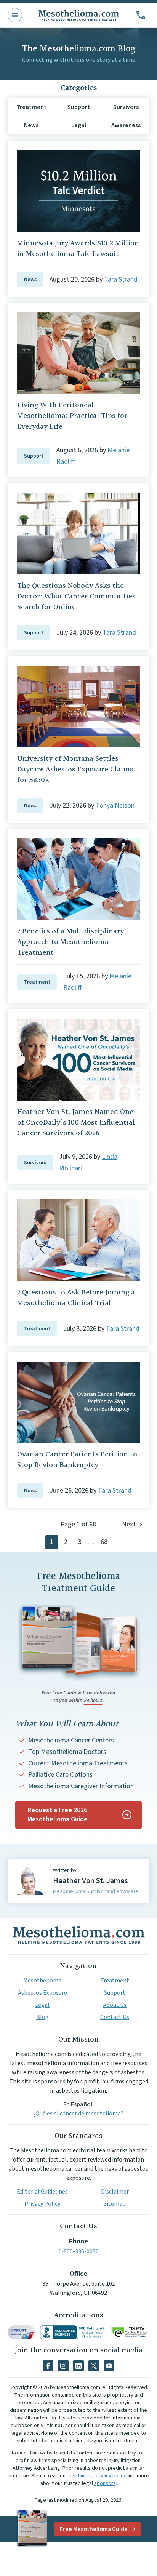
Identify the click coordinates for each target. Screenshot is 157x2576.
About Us (115, 2005)
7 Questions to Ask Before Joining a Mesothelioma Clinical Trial (76, 1298)
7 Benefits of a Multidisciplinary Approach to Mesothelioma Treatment (70, 942)
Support (34, 456)
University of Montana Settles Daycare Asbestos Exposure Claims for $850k (75, 770)
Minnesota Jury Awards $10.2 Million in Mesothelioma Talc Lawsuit (78, 249)
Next (129, 1524)
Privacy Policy (42, 2204)
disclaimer (80, 2476)
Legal (42, 2005)
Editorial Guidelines (42, 2192)
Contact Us (115, 2017)
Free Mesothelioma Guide (94, 2529)
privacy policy (110, 2476)
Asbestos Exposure (42, 1993)
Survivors (35, 1163)
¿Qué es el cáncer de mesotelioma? (78, 2114)
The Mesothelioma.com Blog (79, 49)
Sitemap (115, 2204)
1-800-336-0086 (78, 2251)
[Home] (78, 1935)
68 (104, 1542)
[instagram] (63, 2366)
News (30, 280)
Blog (42, 2017)
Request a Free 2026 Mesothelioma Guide (58, 1815)
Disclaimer (115, 2192)
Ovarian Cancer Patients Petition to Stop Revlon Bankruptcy (77, 1460)
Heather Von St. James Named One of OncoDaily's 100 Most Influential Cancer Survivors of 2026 (76, 1123)
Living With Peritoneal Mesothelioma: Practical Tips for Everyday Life (72, 416)
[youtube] (109, 2366)
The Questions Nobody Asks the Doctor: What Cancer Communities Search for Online (76, 597)
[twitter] (94, 2366)
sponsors (105, 2483)
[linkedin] (78, 2366)
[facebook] (48, 2366)
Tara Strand (121, 279)
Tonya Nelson (115, 806)
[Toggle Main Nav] (15, 15)
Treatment (37, 982)
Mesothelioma (42, 1981)
